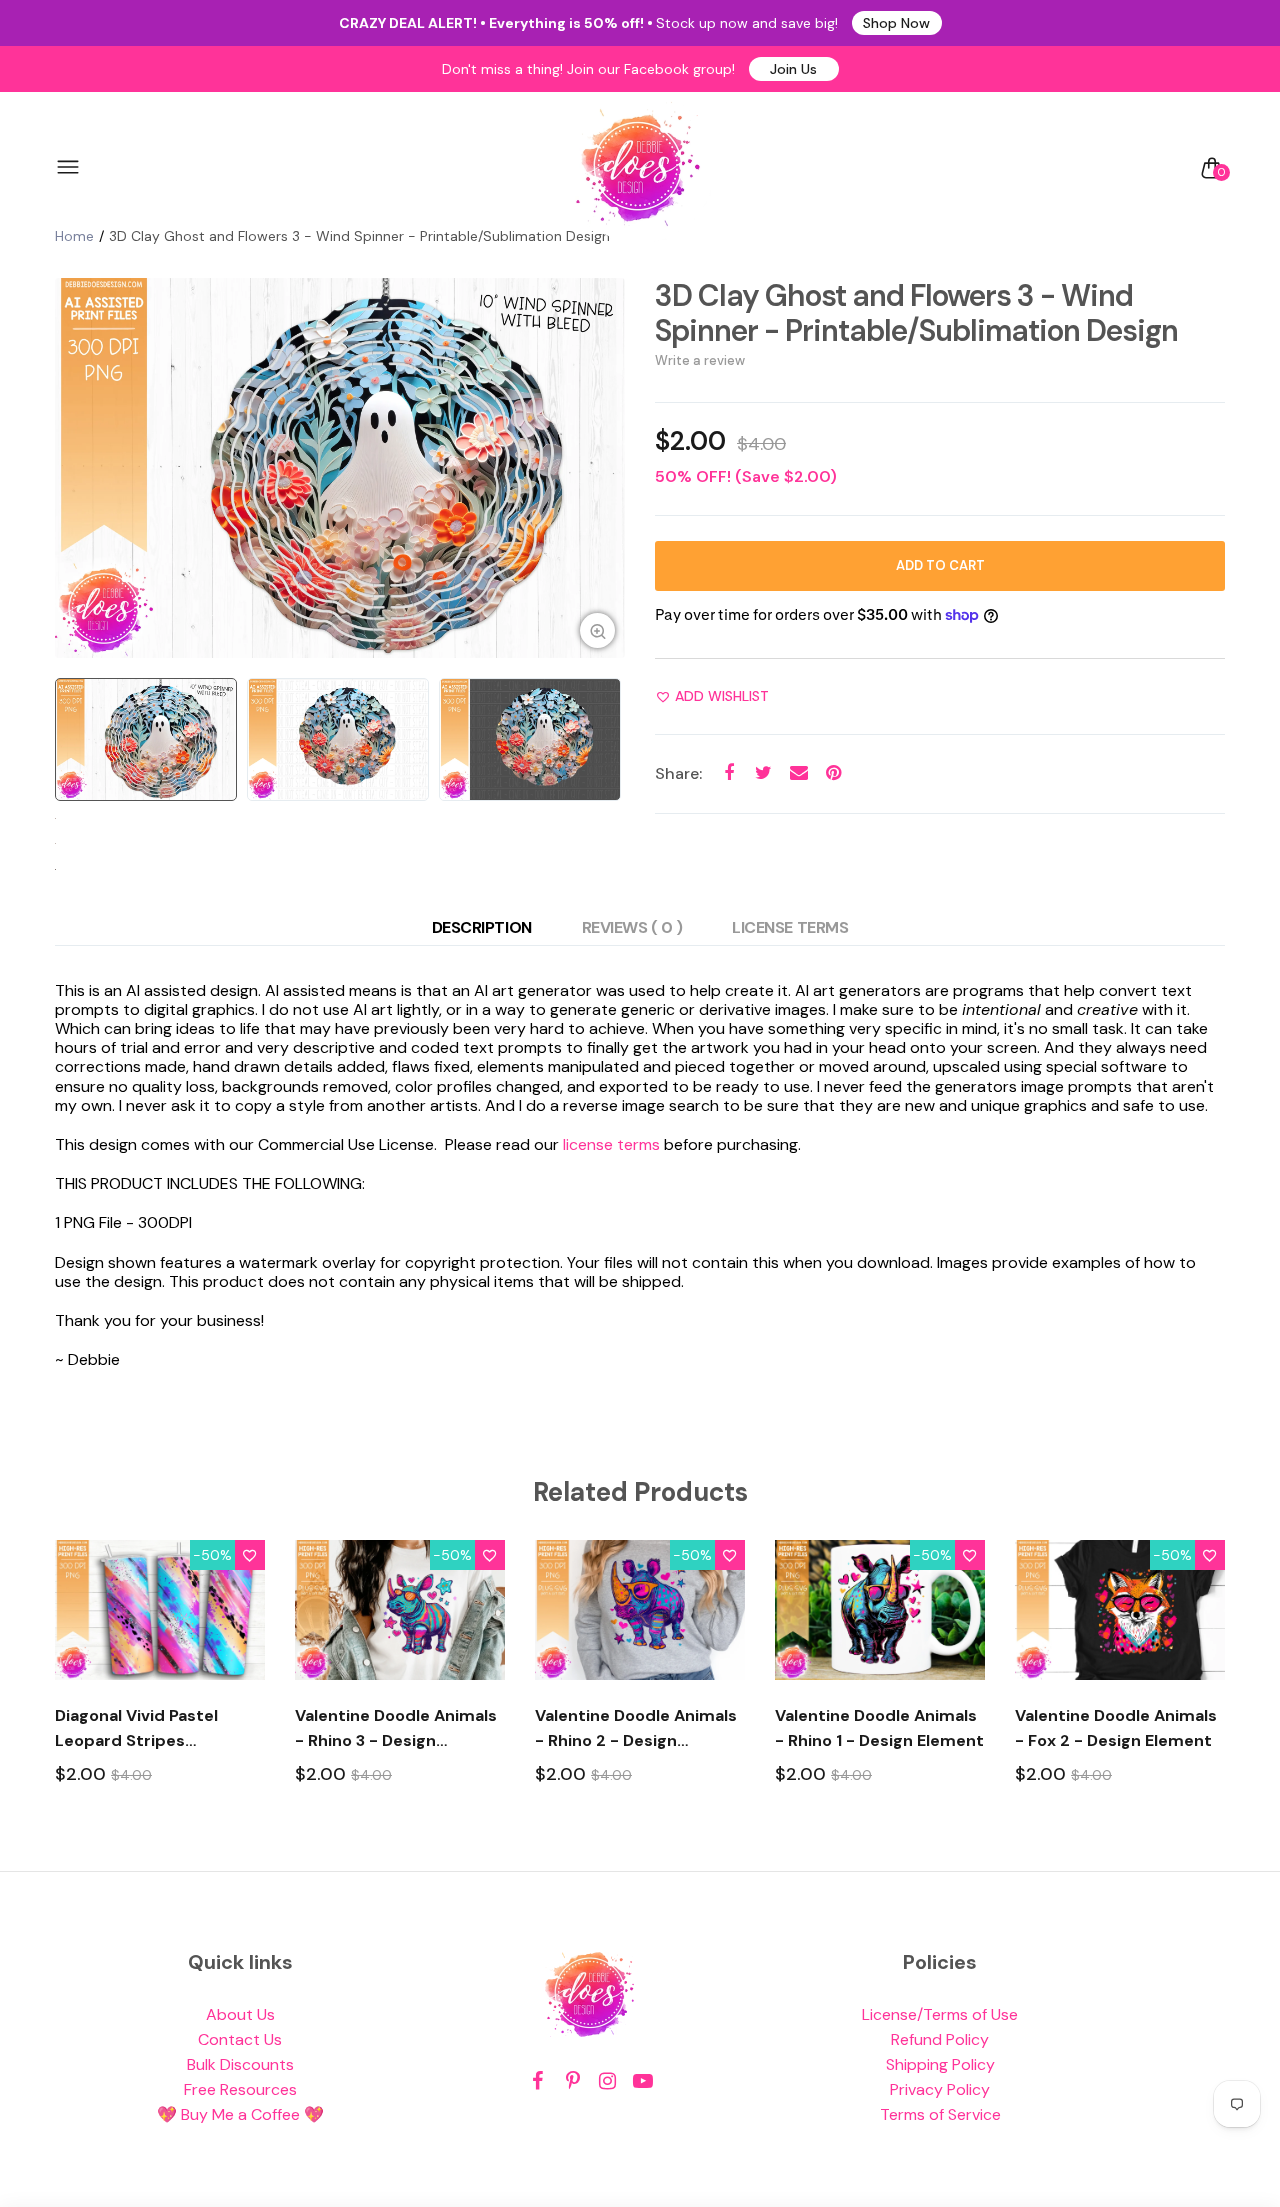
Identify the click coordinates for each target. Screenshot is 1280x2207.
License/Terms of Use (940, 2014)
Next (605, 468)
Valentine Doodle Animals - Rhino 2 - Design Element (636, 1729)
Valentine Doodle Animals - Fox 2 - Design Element (1116, 1728)
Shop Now (896, 23)
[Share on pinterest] (833, 773)
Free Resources (240, 2089)
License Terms (790, 927)
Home (74, 236)
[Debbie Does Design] (638, 168)
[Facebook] (537, 2081)
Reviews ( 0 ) (632, 927)
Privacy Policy (940, 2089)
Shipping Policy (940, 2064)
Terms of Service (940, 2114)
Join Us (793, 69)
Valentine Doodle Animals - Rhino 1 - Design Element (879, 1728)
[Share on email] (798, 773)
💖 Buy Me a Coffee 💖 (240, 2114)
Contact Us (240, 2039)
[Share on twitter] (763, 773)
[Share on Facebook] (728, 773)
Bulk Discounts (240, 2064)
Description (482, 927)
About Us (240, 2014)
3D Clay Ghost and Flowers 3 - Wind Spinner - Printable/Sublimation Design (916, 313)
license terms (611, 1144)
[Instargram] (607, 2081)
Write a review (700, 360)
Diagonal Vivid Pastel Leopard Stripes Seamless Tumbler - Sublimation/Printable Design (143, 1729)
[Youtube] (642, 2081)
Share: (678, 773)
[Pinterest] (572, 2081)
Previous (75, 468)
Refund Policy (940, 2039)
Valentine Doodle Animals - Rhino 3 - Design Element (396, 1729)
